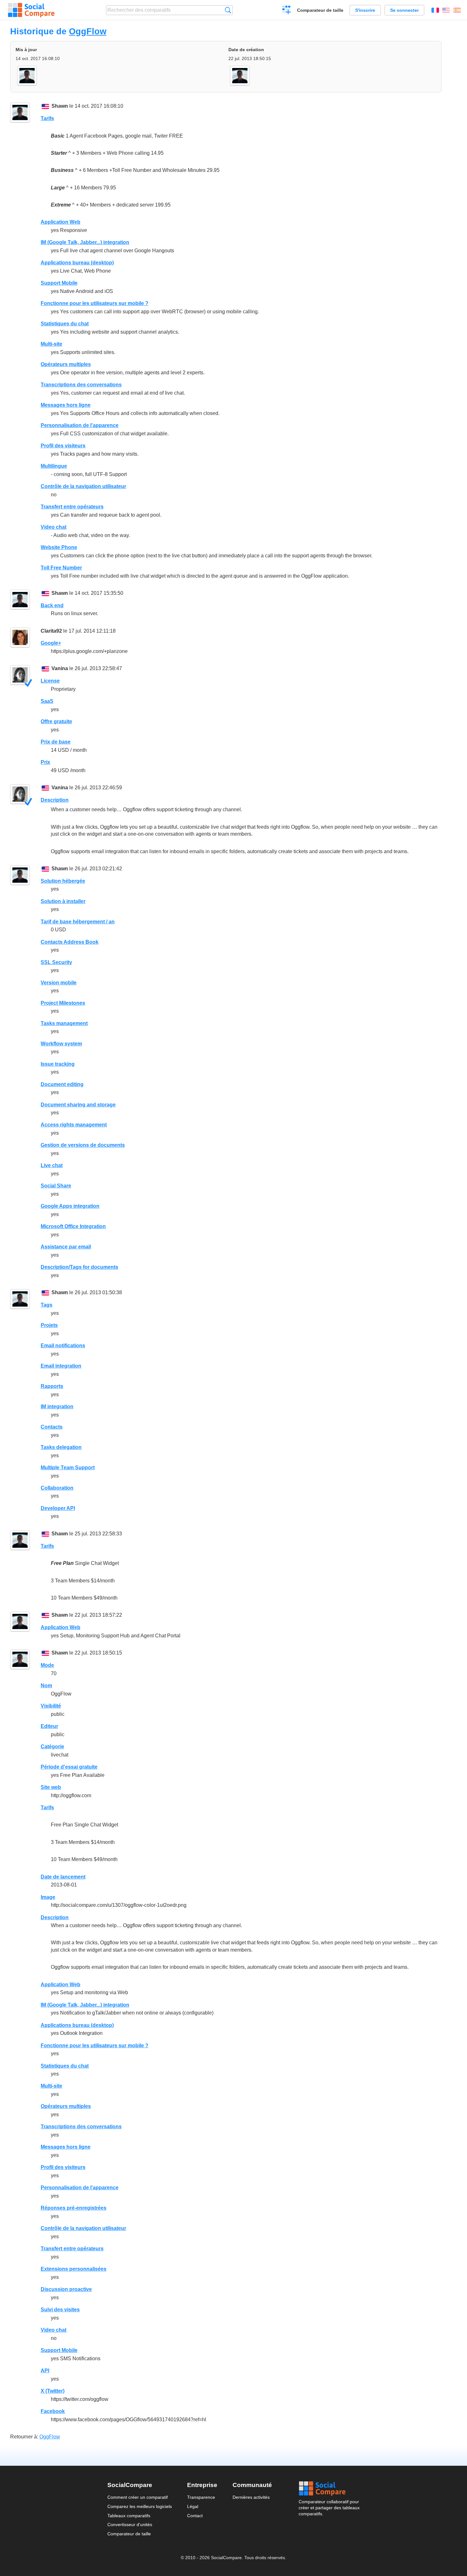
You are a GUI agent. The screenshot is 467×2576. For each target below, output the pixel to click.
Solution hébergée (63, 881)
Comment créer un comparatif (138, 2497)
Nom (46, 1686)
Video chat (54, 527)
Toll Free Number (61, 568)
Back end (52, 605)
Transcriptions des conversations (81, 385)
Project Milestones (63, 1003)
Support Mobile (59, 283)
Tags (47, 1305)
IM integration (57, 1407)
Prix (45, 762)
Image (48, 1897)
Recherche (228, 10)
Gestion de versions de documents (83, 1145)
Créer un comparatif (287, 11)
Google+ (51, 643)
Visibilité (51, 1706)
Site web (51, 1787)
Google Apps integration (70, 1206)
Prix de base (56, 742)
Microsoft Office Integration (73, 1226)
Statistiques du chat (65, 324)
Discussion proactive (66, 2289)
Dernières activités (251, 2497)
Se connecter (404, 10)
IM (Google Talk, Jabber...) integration (85, 242)
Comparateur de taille (320, 10)
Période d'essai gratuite (69, 1767)
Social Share (56, 1186)
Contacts (52, 1427)
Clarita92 (51, 631)
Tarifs (47, 118)
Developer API (58, 1508)
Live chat (52, 1165)
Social (329, 2489)
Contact (195, 2516)
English (446, 10)
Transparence (201, 2497)
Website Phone (59, 547)
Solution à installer (63, 901)
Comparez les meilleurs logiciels (140, 2506)
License (50, 681)
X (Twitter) (53, 2391)
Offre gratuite (56, 721)
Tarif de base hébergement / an (78, 922)
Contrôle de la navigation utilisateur (83, 486)
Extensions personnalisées (74, 2269)
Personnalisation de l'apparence (80, 425)
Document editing (62, 1084)
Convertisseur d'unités (130, 2525)
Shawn (60, 106)
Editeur (49, 1726)
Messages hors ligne (66, 405)
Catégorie (52, 1747)
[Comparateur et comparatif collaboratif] (31, 10)
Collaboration (57, 1488)
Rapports (52, 1386)
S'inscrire (365, 10)
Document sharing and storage (78, 1105)
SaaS (47, 701)
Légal (193, 2506)
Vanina (60, 668)
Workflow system (61, 1044)
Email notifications (63, 1346)
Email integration (61, 1366)
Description (55, 800)
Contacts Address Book (70, 942)
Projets (49, 1325)
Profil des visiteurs (63, 446)
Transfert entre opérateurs (72, 507)
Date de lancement (63, 1877)
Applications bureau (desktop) (77, 263)
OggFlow (88, 31)
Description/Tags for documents (79, 1267)
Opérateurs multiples (66, 364)
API (45, 2371)
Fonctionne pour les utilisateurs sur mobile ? (95, 303)
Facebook (53, 2411)
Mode (47, 1665)
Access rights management (74, 1125)
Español (457, 10)
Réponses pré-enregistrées (74, 2208)
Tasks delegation (61, 1447)
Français (435, 10)
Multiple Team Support (68, 1468)
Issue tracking (58, 1064)
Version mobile (59, 983)
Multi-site (51, 344)
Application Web (61, 222)
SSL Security (56, 962)
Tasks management (64, 1023)
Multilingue (54, 466)
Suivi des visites (60, 2310)
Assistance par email (66, 1247)
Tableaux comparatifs (129, 2516)
